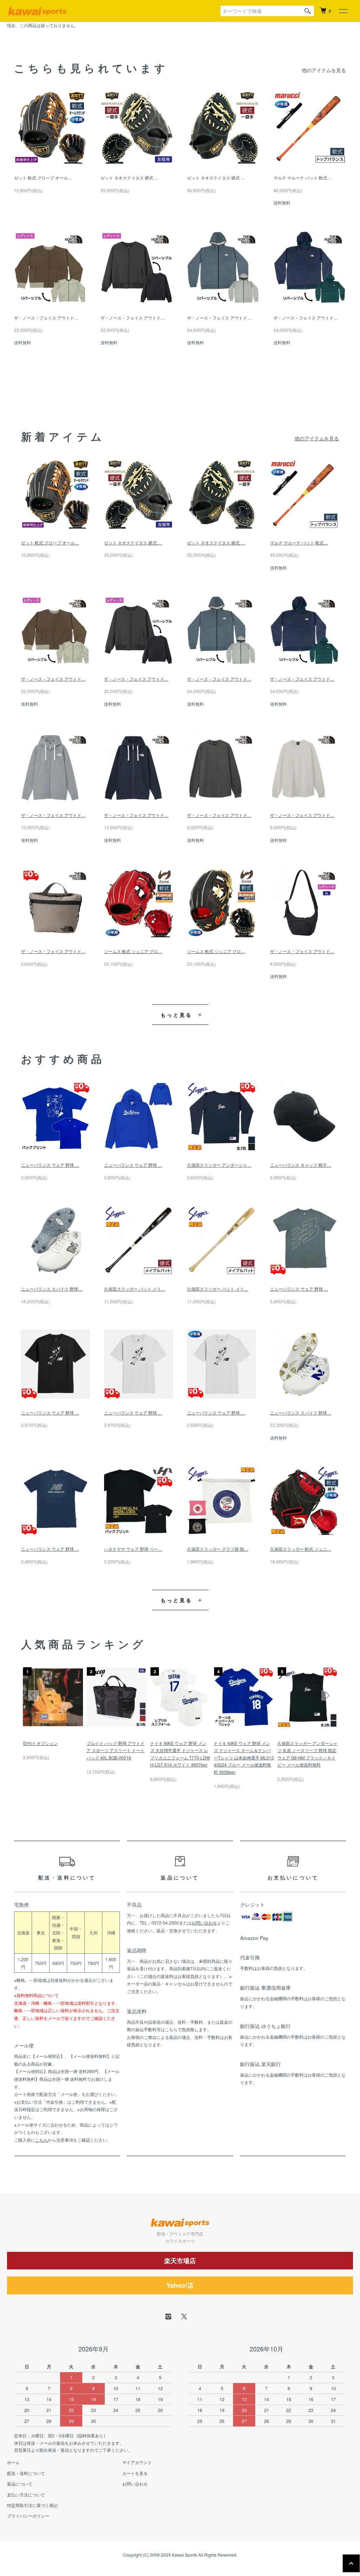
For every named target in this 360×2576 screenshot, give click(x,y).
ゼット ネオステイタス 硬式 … (130, 178)
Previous (33, 1695)
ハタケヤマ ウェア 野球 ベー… (133, 1549)
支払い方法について (26, 2495)
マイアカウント (137, 2462)
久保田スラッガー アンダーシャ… (219, 1165)
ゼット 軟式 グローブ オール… (43, 178)
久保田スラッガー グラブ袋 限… (218, 1549)
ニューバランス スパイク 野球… (52, 1289)
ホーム (13, 2462)
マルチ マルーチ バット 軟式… (303, 178)
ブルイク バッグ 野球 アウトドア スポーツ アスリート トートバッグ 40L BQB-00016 (115, 1750)
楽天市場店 (180, 2261)
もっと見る (177, 1015)
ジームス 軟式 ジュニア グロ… (133, 951)
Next (327, 1695)
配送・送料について (26, 2473)
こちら (41, 2140)
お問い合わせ (204, 1923)
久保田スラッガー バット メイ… (135, 1289)
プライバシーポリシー (28, 2516)
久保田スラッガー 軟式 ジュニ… (301, 1549)
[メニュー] (343, 11)
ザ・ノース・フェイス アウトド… (46, 318)
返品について (20, 2484)
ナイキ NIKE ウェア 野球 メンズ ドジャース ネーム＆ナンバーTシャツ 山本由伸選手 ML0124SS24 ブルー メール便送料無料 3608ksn (244, 1758)
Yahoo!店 (180, 2285)
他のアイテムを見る (324, 70)
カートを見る (135, 2473)
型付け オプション (40, 1743)
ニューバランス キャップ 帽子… (301, 1165)
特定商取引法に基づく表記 (32, 2505)
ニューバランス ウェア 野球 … (50, 1165)
